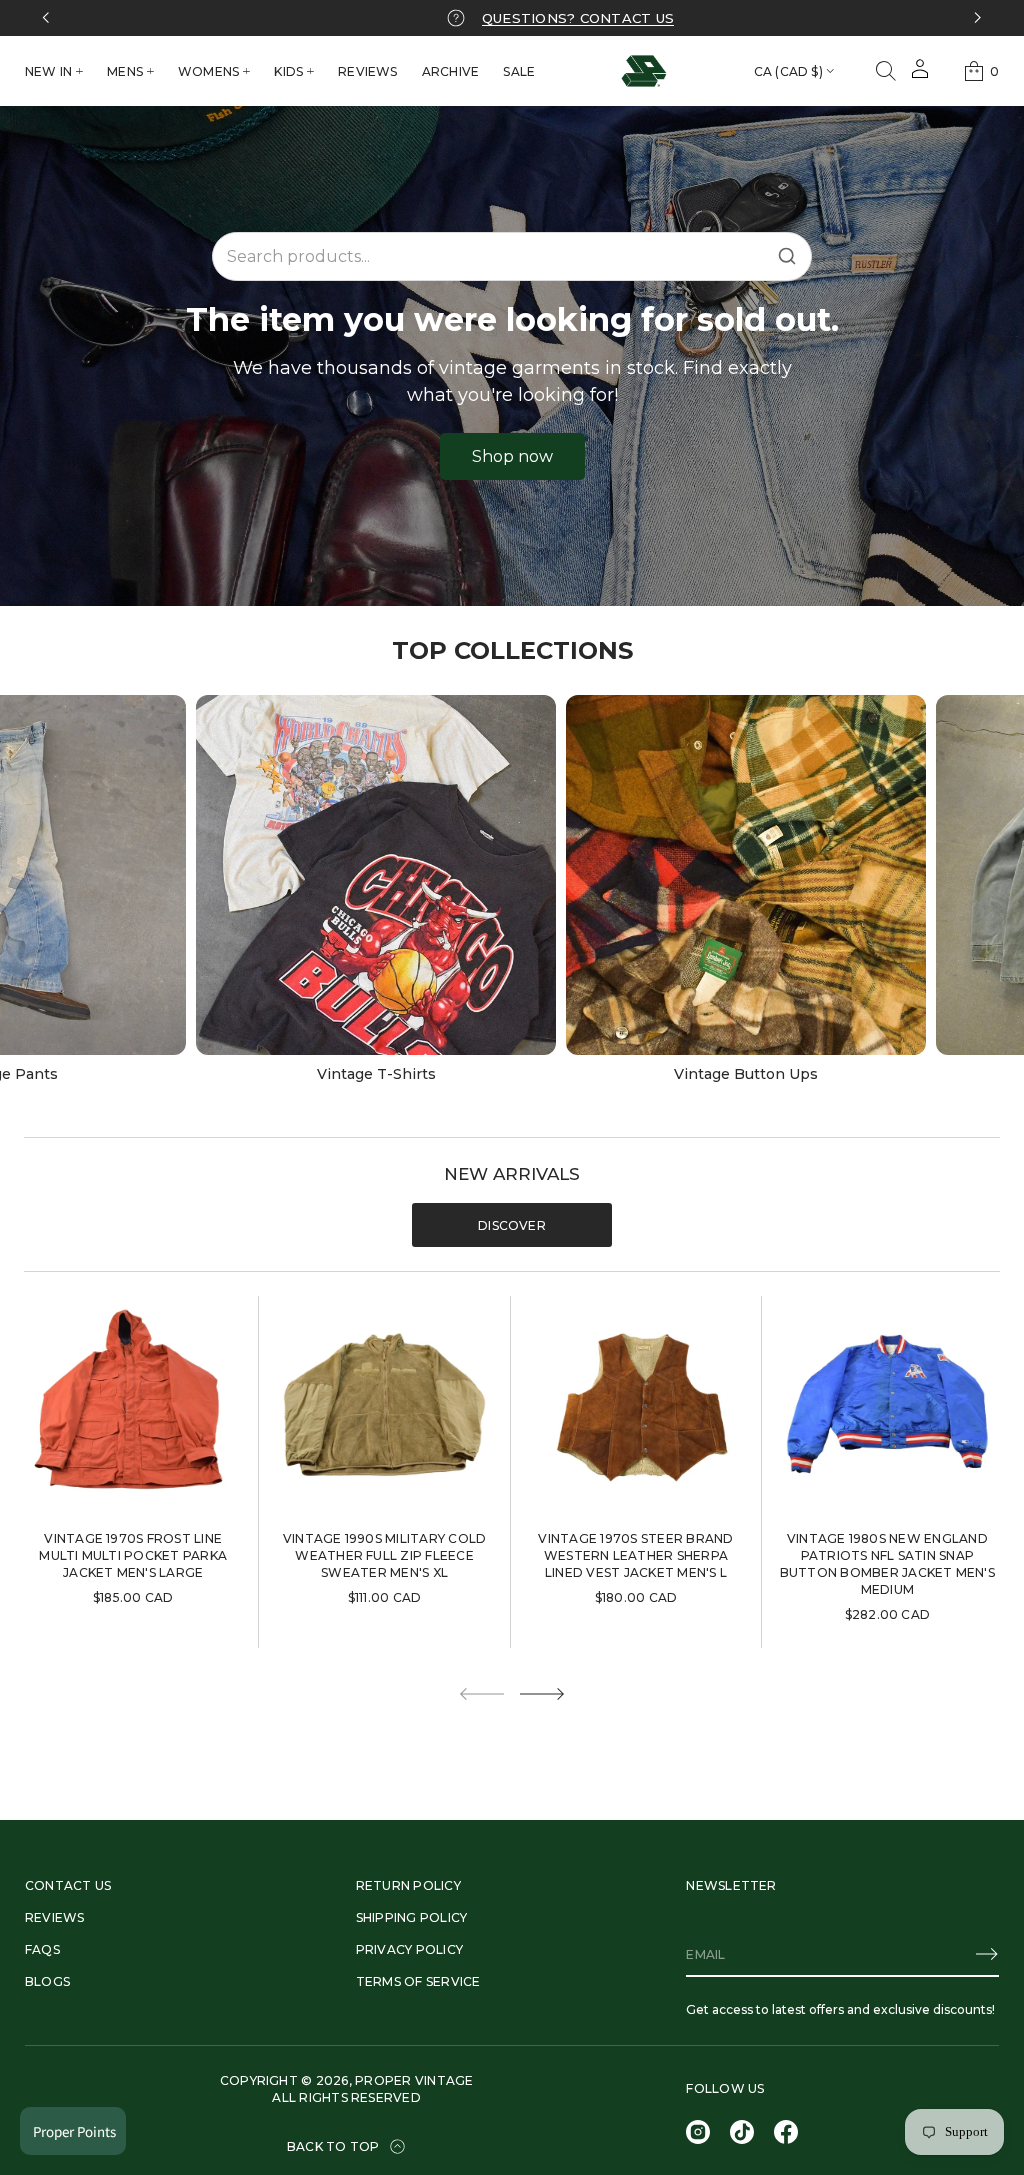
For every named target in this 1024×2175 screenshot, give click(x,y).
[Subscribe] (987, 1954)
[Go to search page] (886, 71)
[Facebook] (786, 2132)
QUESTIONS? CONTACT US (578, 18)
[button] (886, 71)
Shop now (512, 456)
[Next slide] (542, 1694)
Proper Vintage (414, 2080)
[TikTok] (742, 2132)
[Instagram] (698, 2132)
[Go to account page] (920, 75)
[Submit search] (787, 256)
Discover (512, 1225)
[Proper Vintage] (644, 71)
